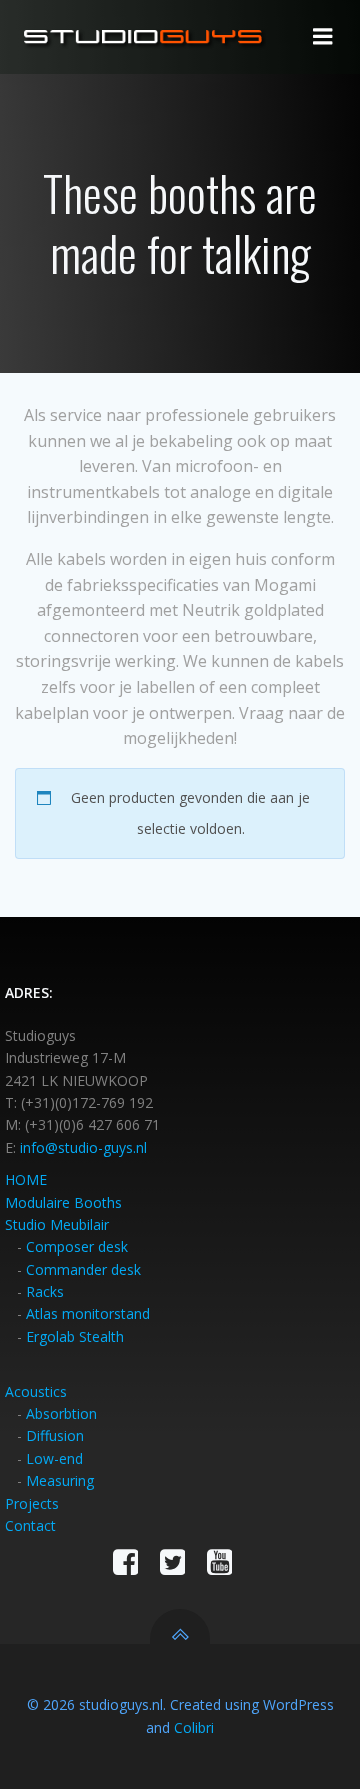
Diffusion (55, 1435)
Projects (32, 1503)
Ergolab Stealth (75, 1336)
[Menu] (323, 37)
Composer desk (77, 1246)
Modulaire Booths (63, 1202)
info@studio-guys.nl (83, 1147)
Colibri (194, 1727)
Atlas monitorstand (88, 1313)
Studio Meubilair (57, 1224)
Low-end (54, 1458)
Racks (45, 1291)
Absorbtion (61, 1413)
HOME (26, 1179)
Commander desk (83, 1269)
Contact (30, 1525)
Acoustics (36, 1391)
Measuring (60, 1480)
